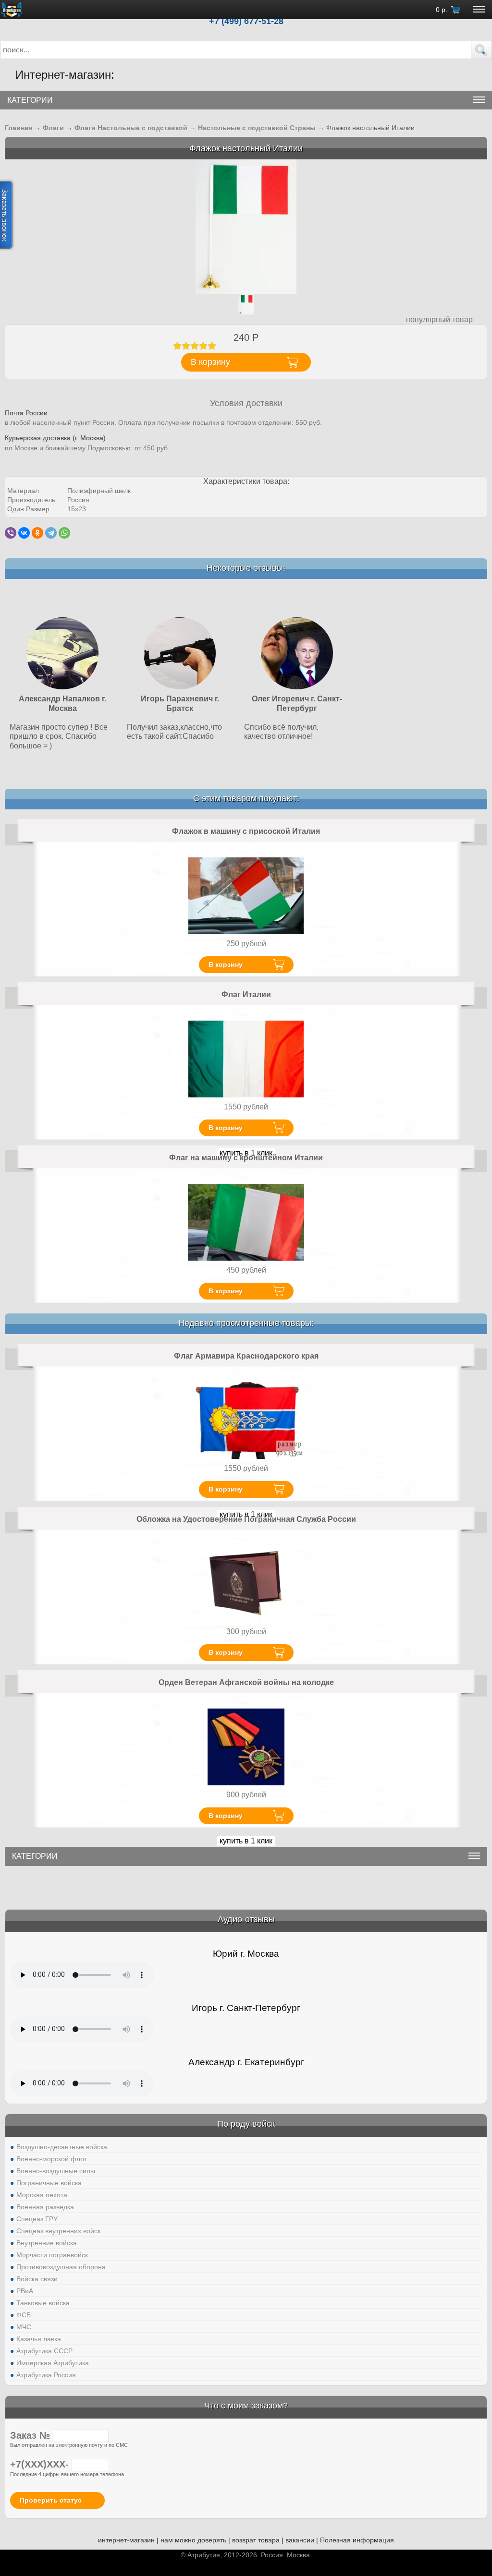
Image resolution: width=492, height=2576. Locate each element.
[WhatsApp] (64, 533)
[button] (481, 50)
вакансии (300, 2540)
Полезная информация (357, 2540)
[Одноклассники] (37, 533)
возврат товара (256, 2540)
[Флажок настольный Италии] (246, 226)
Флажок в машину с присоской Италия (246, 831)
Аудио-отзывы (246, 1919)
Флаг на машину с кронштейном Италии (246, 1158)
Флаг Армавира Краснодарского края (246, 1356)
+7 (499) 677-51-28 (246, 21)
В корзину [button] (210, 362)
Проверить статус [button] (51, 2500)
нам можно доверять (193, 2540)
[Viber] (11, 533)
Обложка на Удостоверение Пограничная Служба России (246, 1519)
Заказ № (31, 2435)
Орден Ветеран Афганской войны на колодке (246, 1682)
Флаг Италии (246, 994)
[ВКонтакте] (24, 533)
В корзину (226, 964)
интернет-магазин (126, 2540)
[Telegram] (51, 533)
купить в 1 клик (246, 1841)
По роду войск (246, 2124)
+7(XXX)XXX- (41, 2464)
